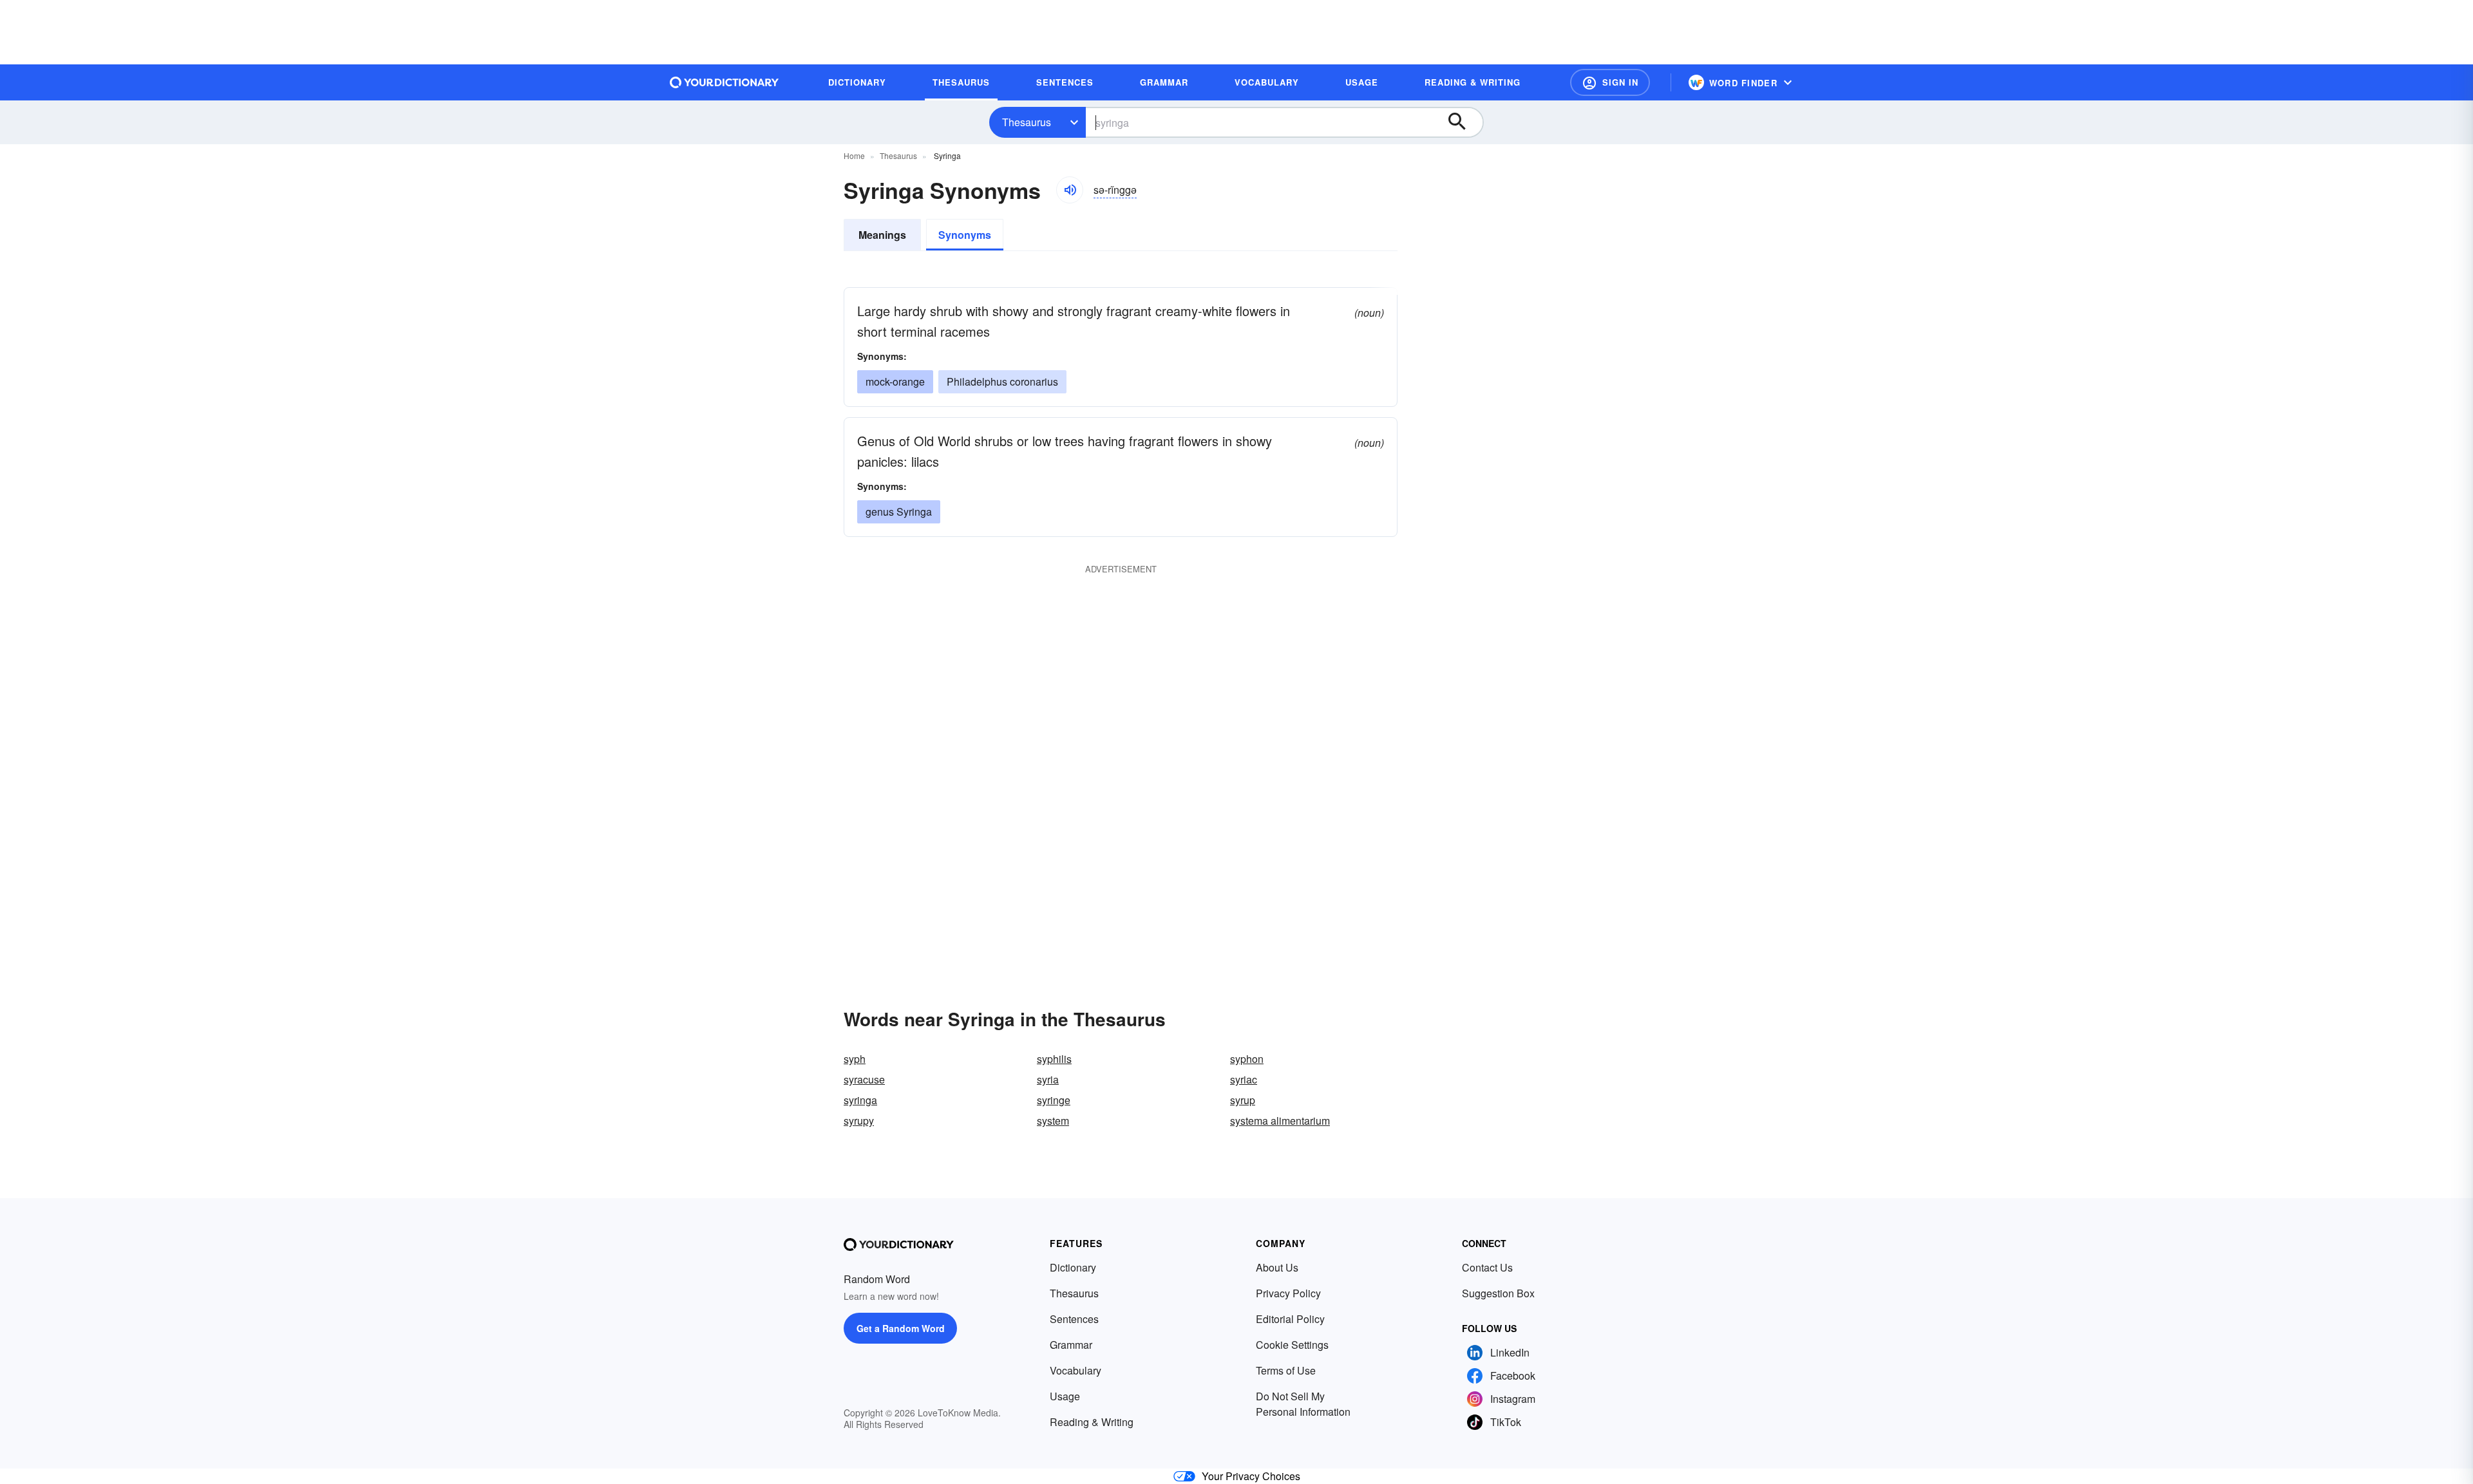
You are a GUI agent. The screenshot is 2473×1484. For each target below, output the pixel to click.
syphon (1247, 1059)
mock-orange (895, 381)
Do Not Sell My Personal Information (1303, 1404)
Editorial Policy (1290, 1319)
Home (854, 155)
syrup (1243, 1100)
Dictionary (1073, 1267)
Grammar (1071, 1345)
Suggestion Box (1498, 1293)
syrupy (859, 1121)
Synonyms (965, 235)
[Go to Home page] (725, 82)
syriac (1244, 1079)
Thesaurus (1027, 122)
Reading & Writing (1092, 1422)
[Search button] (1463, 122)
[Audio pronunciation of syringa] (1070, 190)
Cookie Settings (1292, 1345)
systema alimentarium (1280, 1121)
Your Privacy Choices (1251, 1476)
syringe (1054, 1100)
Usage (1065, 1396)
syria (1048, 1079)
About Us (1277, 1267)
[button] (1610, 82)
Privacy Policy (1288, 1293)
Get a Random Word (901, 1328)
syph (855, 1059)
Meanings (882, 235)
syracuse (864, 1079)
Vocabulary (1075, 1370)
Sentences (1074, 1319)
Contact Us (1487, 1267)
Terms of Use (1286, 1370)
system (1053, 1121)
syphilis (1054, 1059)
